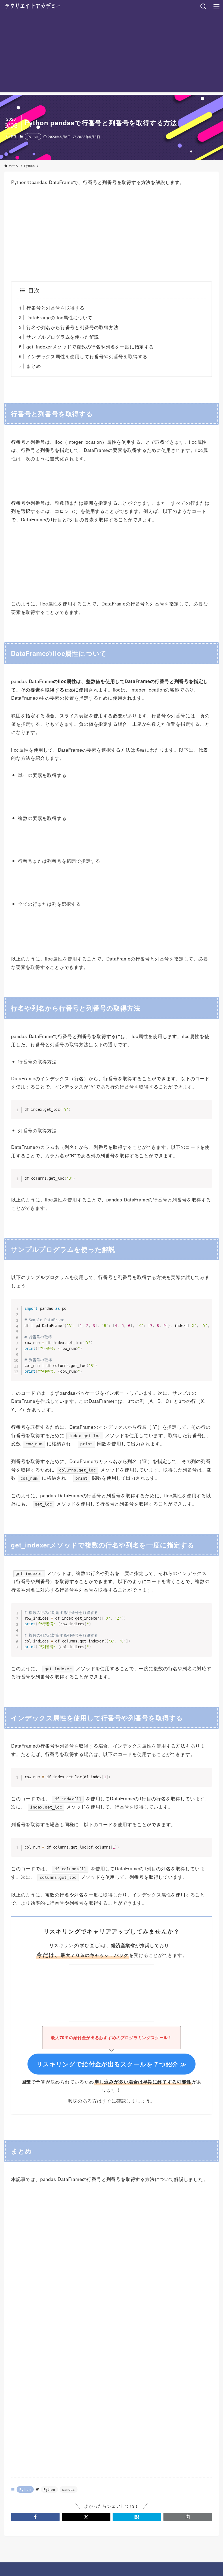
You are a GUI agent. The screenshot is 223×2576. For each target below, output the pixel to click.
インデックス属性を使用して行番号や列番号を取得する (87, 356)
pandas (69, 2489)
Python (33, 136)
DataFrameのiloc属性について (59, 317)
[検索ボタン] (203, 7)
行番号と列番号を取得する (55, 308)
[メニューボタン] (216, 7)
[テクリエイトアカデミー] (32, 7)
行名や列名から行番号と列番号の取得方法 (72, 327)
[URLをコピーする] (188, 2517)
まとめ (34, 366)
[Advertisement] (112, 54)
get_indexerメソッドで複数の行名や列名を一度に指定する (90, 346)
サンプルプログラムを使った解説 (63, 337)
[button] (35, 2517)
